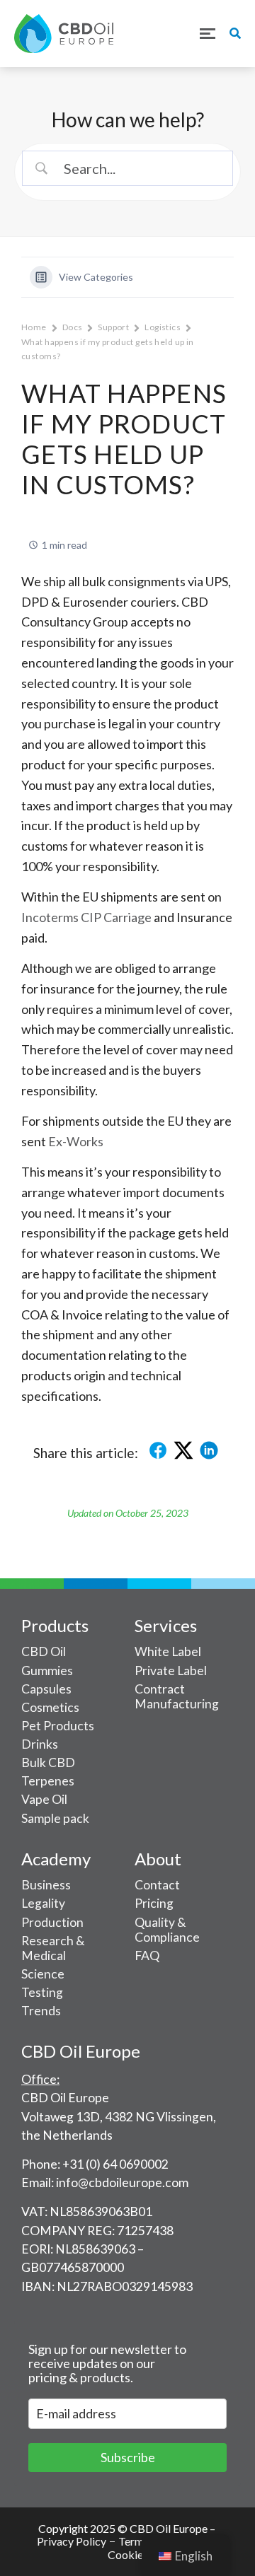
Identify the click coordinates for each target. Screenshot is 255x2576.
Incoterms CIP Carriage (86, 917)
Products (55, 1625)
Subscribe (128, 2457)
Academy (56, 1859)
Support (113, 327)
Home (34, 327)
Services (166, 1625)
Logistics (163, 327)
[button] (207, 33)
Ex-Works (76, 1141)
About (158, 1859)
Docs (73, 327)
